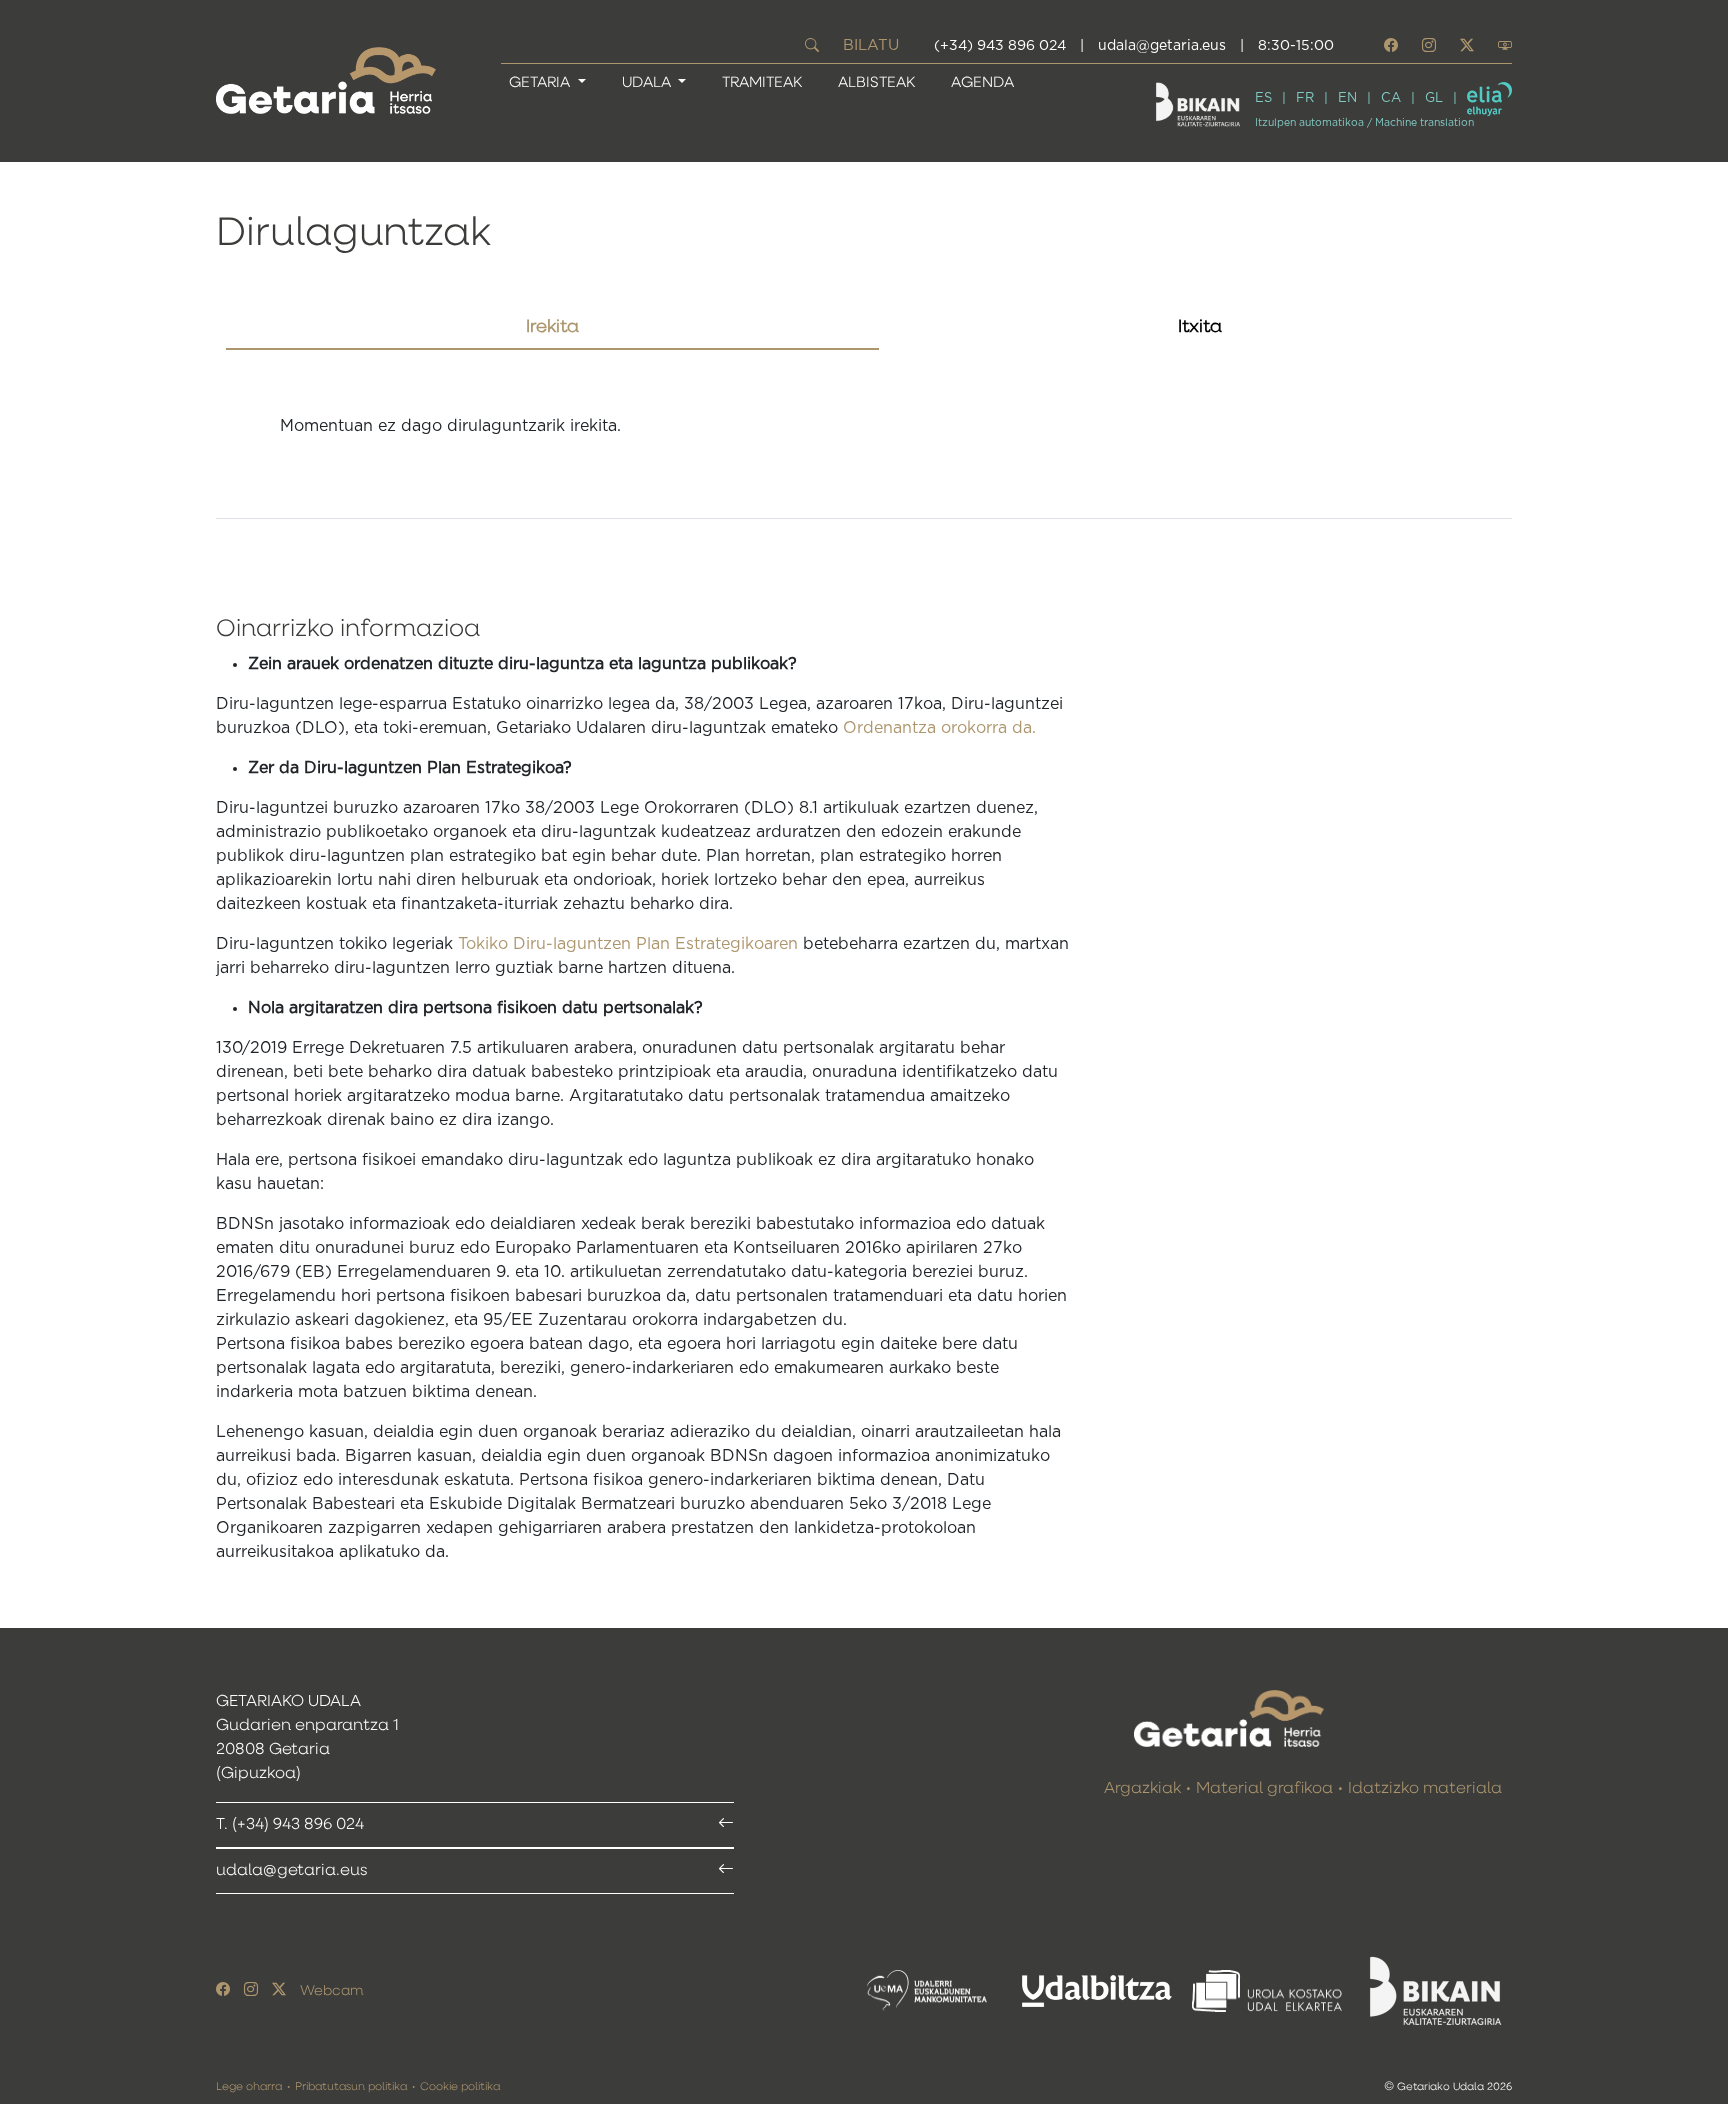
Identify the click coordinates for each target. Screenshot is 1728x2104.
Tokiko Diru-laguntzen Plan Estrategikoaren (628, 944)
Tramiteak (762, 82)
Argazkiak (1142, 1789)
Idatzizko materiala (1425, 1789)
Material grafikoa (1264, 1789)
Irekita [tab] (552, 327)
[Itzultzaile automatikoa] (1489, 99)
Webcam (331, 1991)
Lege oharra (249, 2086)
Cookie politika (460, 2086)
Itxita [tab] (1200, 327)
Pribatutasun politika (351, 2086)
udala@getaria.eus (1162, 46)
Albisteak (876, 82)
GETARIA (541, 82)
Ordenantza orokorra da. (939, 728)
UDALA (648, 82)
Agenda (982, 82)
